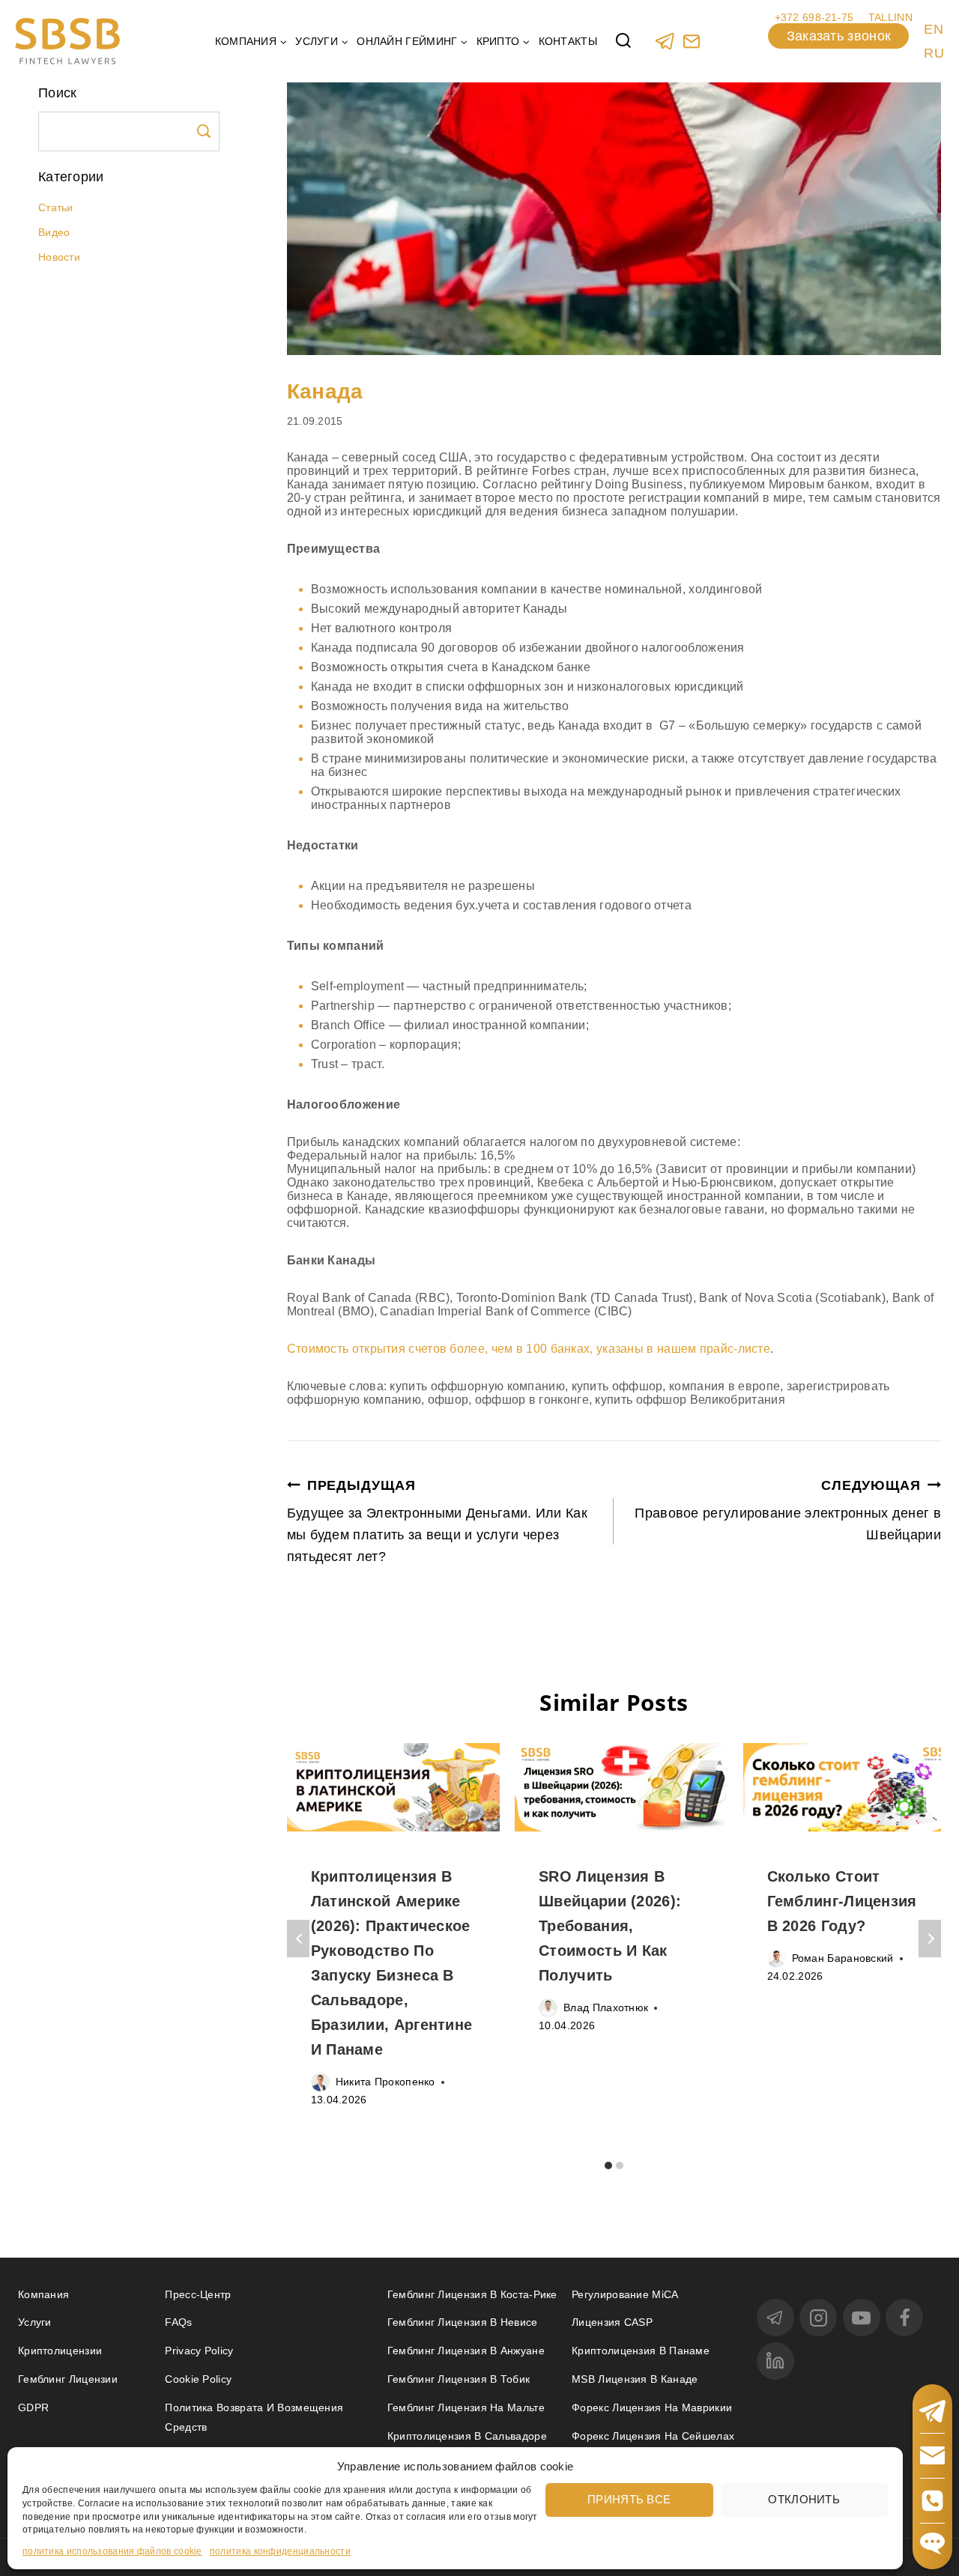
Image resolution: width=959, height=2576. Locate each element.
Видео (54, 232)
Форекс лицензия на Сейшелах (653, 2436)
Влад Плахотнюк (606, 2007)
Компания (43, 2294)
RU (934, 53)
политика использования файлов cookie (112, 2551)
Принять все (629, 2498)
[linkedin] (775, 2361)
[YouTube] (862, 2318)
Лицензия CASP (612, 2322)
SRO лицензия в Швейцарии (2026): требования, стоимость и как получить (610, 1926)
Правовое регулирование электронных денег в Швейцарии (788, 1510)
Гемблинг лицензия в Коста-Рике (472, 2294)
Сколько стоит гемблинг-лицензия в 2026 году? (842, 1901)
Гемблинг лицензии (68, 2379)
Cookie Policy (198, 2379)
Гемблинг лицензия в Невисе (463, 2322)
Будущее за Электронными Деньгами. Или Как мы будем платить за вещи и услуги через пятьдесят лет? (437, 1521)
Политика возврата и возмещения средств (254, 2417)
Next (930, 1939)
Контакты (568, 41)
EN (934, 29)
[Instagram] (818, 2318)
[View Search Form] (623, 41)
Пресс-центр (198, 2294)
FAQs (178, 2322)
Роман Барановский (843, 1958)
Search (204, 131)
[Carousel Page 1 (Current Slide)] (608, 2165)
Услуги (35, 2322)
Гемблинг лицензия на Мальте (466, 2407)
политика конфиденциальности (280, 2551)
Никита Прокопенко (385, 2082)
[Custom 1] (691, 41)
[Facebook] (904, 2318)
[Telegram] (665, 41)
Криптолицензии (60, 2351)
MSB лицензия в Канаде (635, 2379)
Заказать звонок (839, 36)
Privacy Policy (199, 2351)
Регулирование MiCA (625, 2294)
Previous (298, 1939)
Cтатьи (56, 207)
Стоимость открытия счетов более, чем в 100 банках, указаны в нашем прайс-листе (529, 1349)
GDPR (33, 2407)
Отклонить (804, 2498)
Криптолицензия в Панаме (641, 2351)
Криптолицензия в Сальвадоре (467, 2436)
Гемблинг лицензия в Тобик (459, 2379)
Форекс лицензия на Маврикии (652, 2407)
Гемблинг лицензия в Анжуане (466, 2351)
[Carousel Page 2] (619, 2165)
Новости (59, 257)
